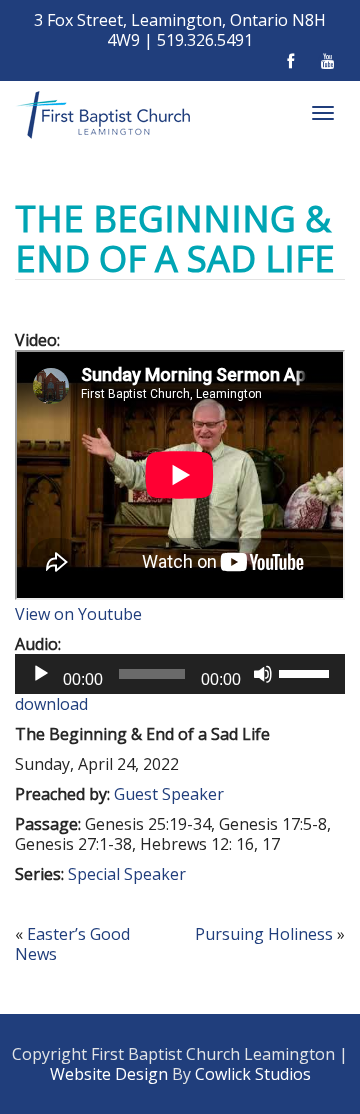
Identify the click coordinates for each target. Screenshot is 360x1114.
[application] (180, 674)
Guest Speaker (169, 794)
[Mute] (263, 674)
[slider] (307, 672)
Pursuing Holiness (264, 934)
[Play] (41, 674)
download (51, 704)
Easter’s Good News (72, 944)
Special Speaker (127, 874)
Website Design (109, 1074)
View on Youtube (78, 614)
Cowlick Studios (253, 1074)
